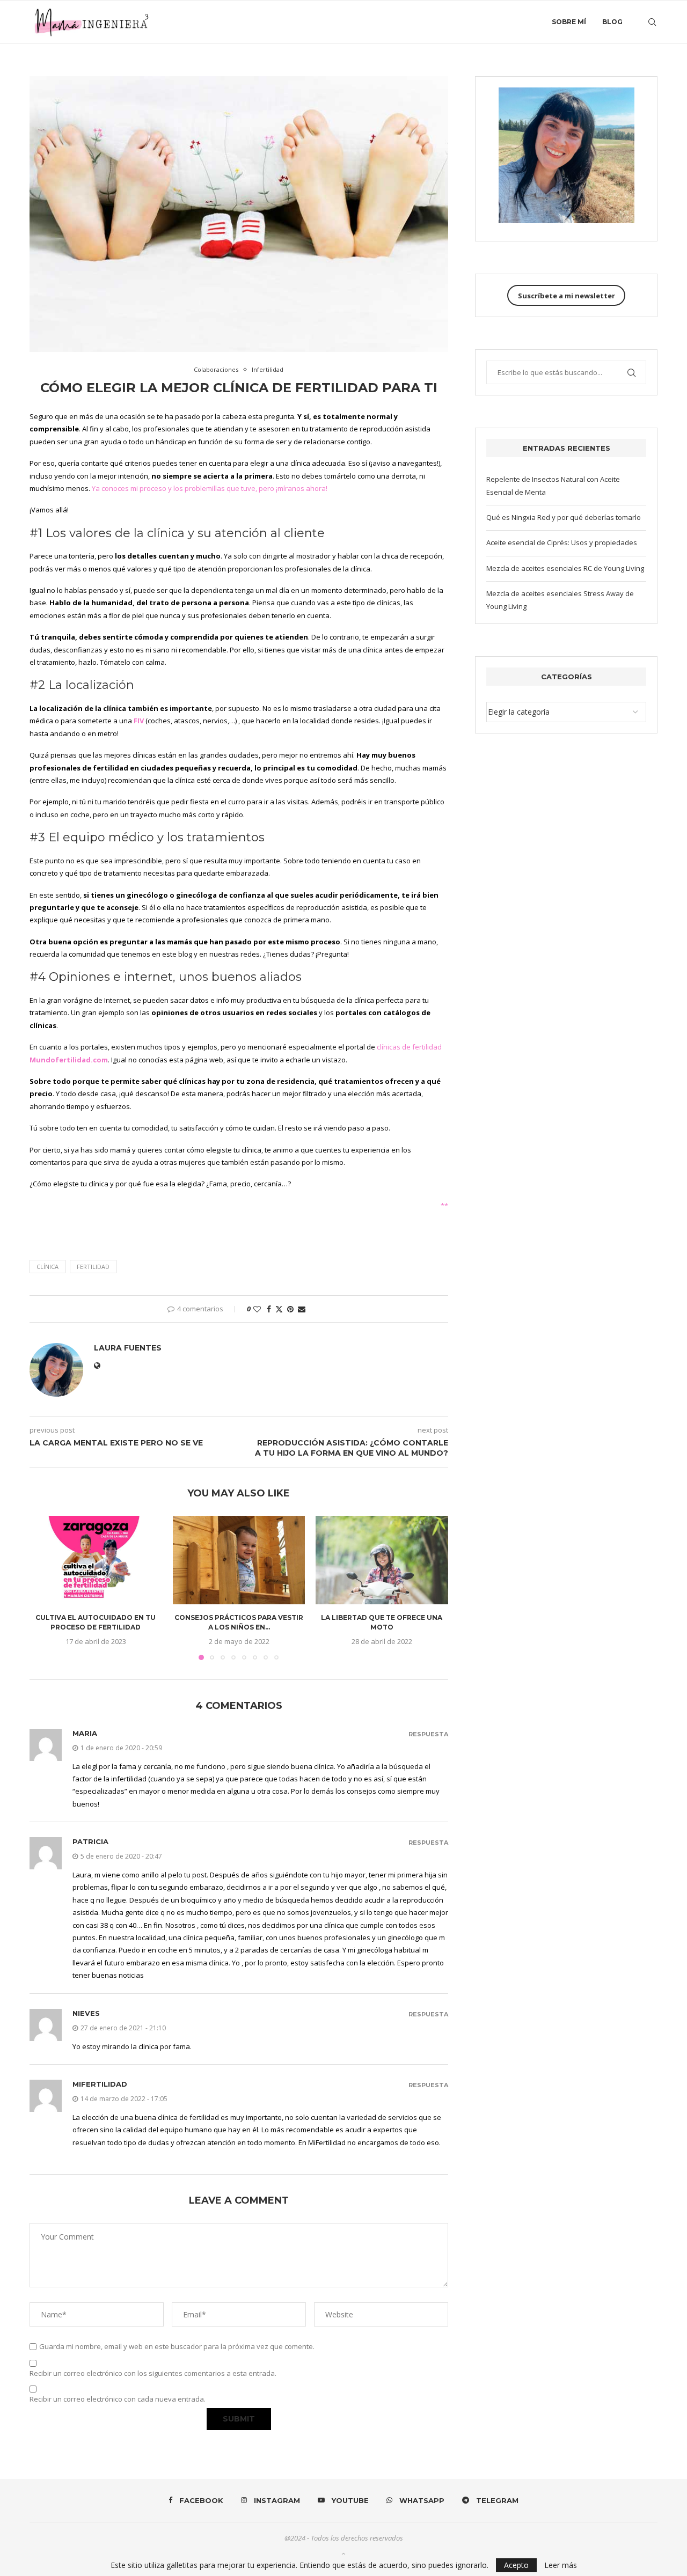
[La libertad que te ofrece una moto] (382, 1560)
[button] (44, 1588)
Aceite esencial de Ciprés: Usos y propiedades (562, 542)
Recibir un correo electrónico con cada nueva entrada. (118, 2399)
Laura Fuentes (128, 1348)
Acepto (516, 2565)
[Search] (652, 22)
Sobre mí (569, 22)
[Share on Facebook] (269, 1309)
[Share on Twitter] (279, 1309)
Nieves (86, 2013)
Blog (612, 22)
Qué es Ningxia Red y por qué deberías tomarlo (564, 517)
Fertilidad (93, 1267)
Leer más (561, 2565)
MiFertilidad (100, 2084)
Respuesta (428, 1734)
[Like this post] (257, 1309)
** (444, 1206)
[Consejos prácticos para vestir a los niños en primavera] (239, 1560)
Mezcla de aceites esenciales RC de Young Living (565, 568)
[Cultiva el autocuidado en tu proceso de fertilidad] (96, 1560)
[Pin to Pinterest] (290, 1309)
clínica (47, 1267)
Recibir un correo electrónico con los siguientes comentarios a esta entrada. (153, 2373)
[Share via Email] (302, 1309)
